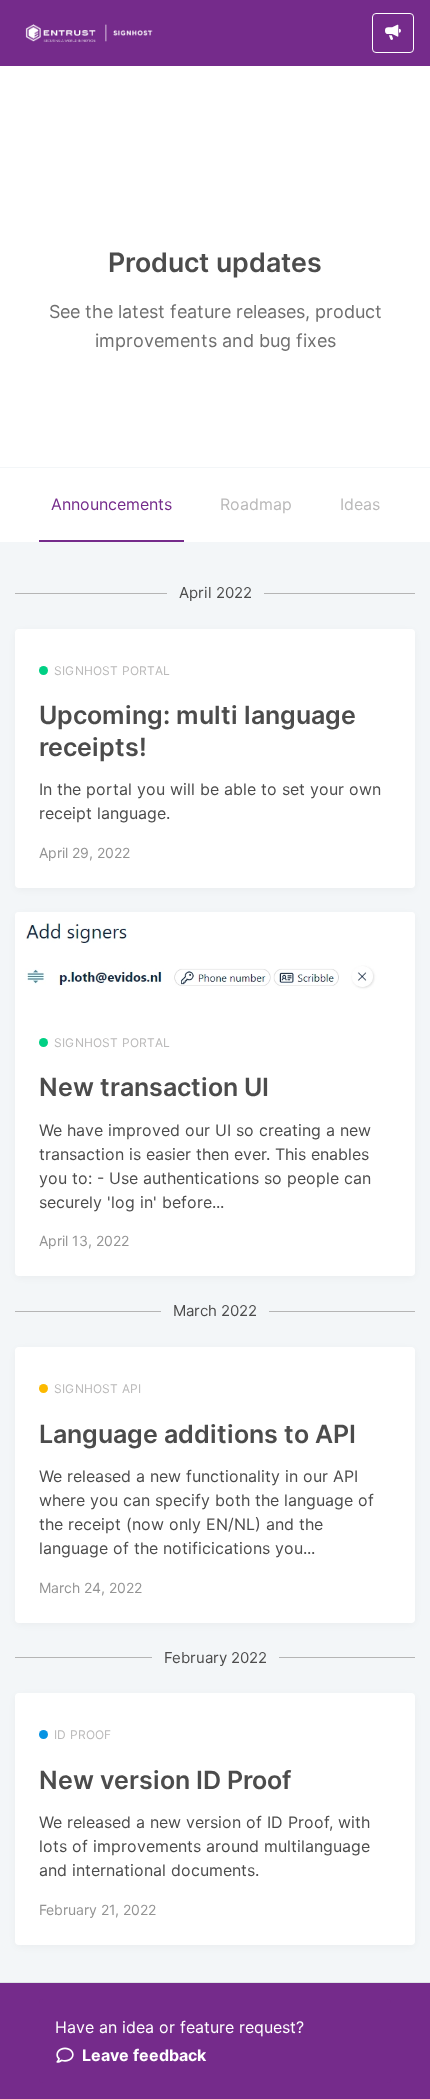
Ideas (360, 504)
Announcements (111, 504)
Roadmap (256, 504)
